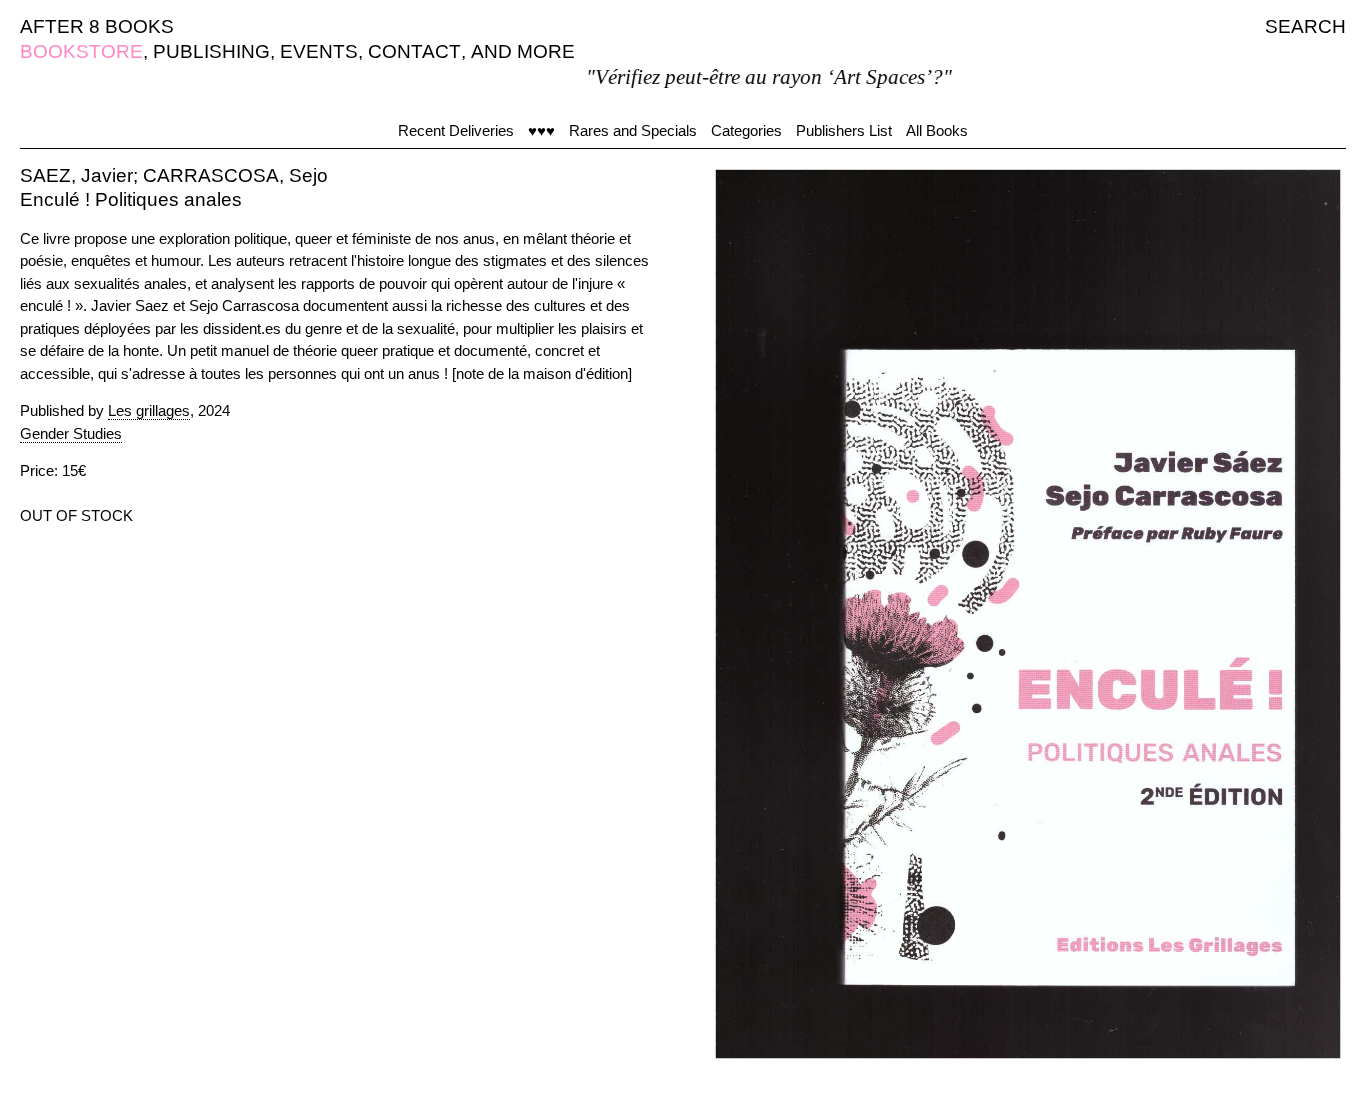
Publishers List (844, 130)
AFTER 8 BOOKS (97, 26)
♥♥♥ (541, 130)
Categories (746, 130)
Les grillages (149, 410)
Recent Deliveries (456, 130)
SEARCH (1305, 26)
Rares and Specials (633, 130)
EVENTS (319, 51)
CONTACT (414, 51)
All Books (937, 130)
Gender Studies (71, 433)
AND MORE (523, 51)
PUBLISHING (211, 51)
